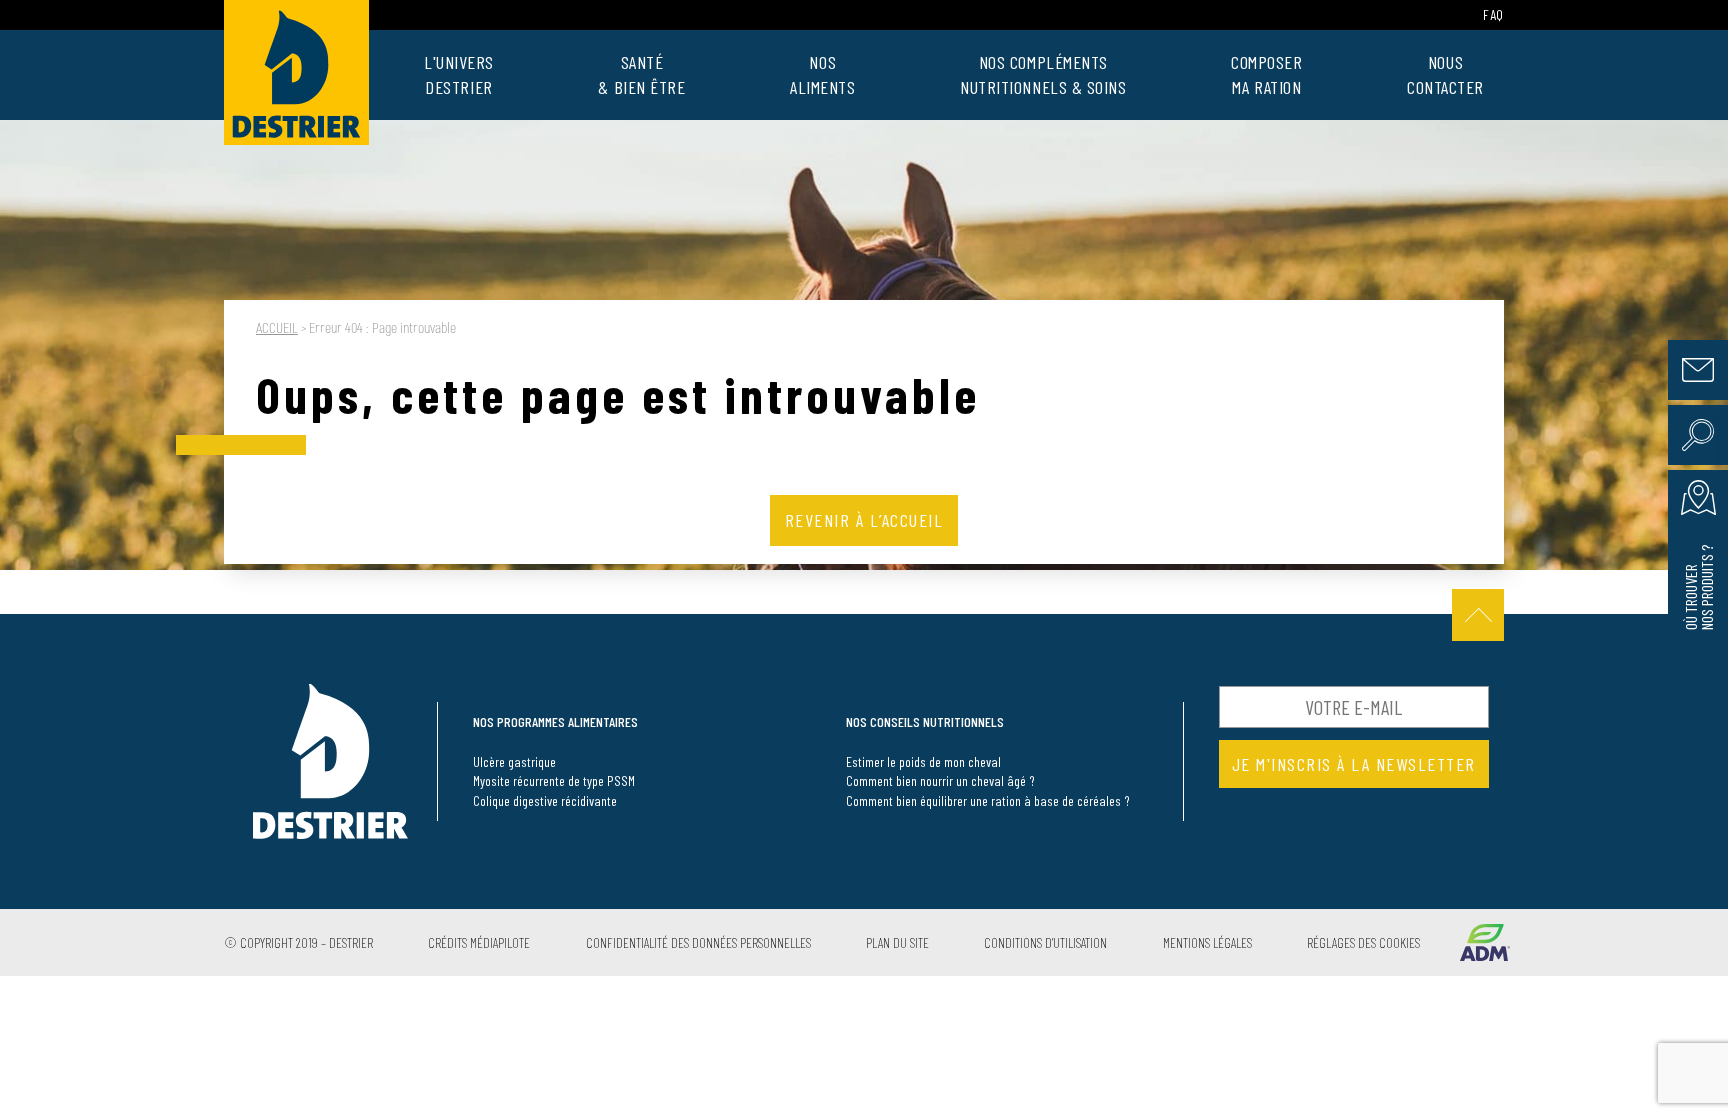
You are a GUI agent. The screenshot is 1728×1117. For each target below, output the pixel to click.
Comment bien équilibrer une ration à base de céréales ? (988, 800)
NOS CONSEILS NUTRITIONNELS (925, 721)
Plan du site (897, 942)
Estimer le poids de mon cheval (923, 761)
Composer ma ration (1266, 74)
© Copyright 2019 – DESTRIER (298, 942)
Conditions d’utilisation (1045, 942)
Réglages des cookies (1363, 942)
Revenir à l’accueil (864, 520)
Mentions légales (1207, 942)
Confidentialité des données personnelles (698, 942)
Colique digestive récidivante (545, 800)
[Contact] (1698, 370)
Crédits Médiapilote (479, 942)
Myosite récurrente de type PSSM (554, 780)
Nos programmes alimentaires (555, 721)
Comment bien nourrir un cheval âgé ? (940, 780)
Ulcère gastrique (514, 761)
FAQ (1493, 14)
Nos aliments (822, 74)
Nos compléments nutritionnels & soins (1043, 74)
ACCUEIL (277, 328)
